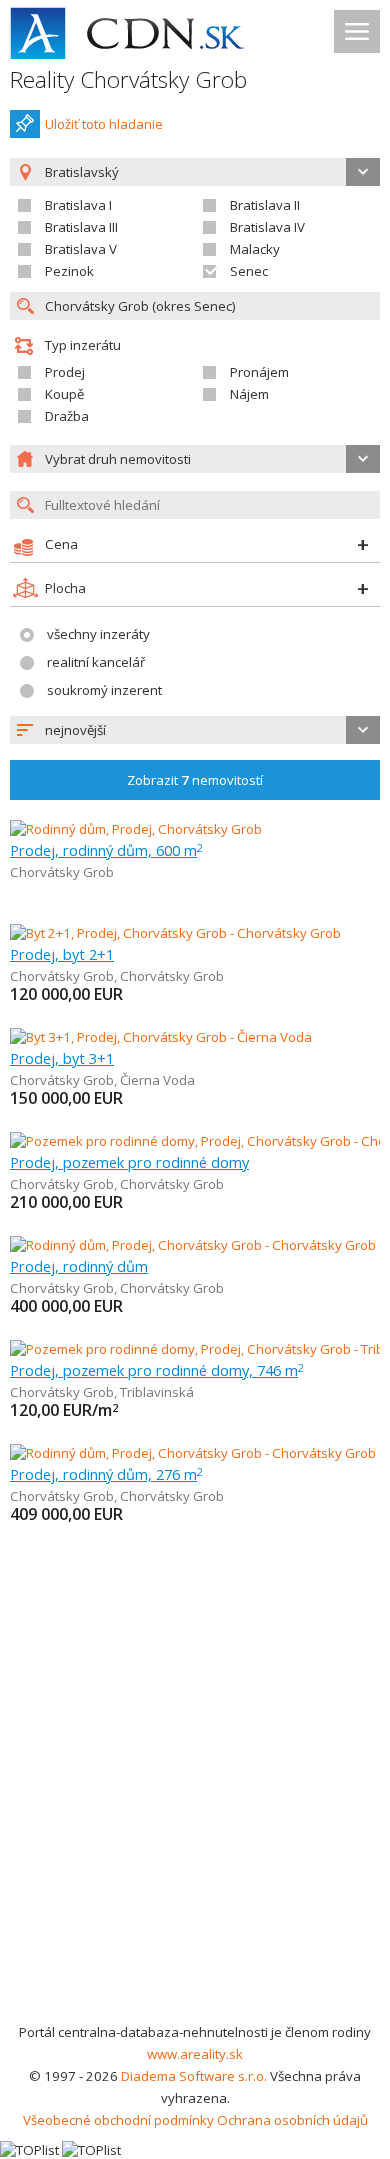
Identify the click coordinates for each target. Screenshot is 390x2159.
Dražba (67, 416)
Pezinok (69, 271)
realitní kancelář (96, 662)
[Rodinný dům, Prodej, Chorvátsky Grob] (136, 829)
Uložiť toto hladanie (104, 124)
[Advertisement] (195, 1816)
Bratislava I (78, 205)
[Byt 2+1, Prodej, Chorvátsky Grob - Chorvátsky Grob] (175, 933)
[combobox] (195, 730)
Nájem (249, 394)
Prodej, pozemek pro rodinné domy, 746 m (157, 1370)
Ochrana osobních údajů (292, 2120)
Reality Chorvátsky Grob (128, 79)
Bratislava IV (267, 227)
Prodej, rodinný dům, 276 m (106, 1474)
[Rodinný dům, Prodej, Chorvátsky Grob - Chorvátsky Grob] (193, 1245)
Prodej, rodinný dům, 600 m (106, 850)
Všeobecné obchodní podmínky (118, 2120)
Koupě (64, 394)
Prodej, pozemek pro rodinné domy (129, 1162)
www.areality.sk (195, 2054)
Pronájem (259, 372)
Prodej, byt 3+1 (62, 1058)
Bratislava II (265, 205)
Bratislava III (81, 227)
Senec (249, 271)
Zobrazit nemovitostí (195, 780)
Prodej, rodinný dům (79, 1266)
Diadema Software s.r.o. (194, 2076)
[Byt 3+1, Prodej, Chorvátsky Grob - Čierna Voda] (161, 1037)
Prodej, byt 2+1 (62, 954)
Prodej (65, 372)
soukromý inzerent (104, 690)
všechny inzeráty (98, 634)
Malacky (255, 249)
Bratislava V (81, 249)
